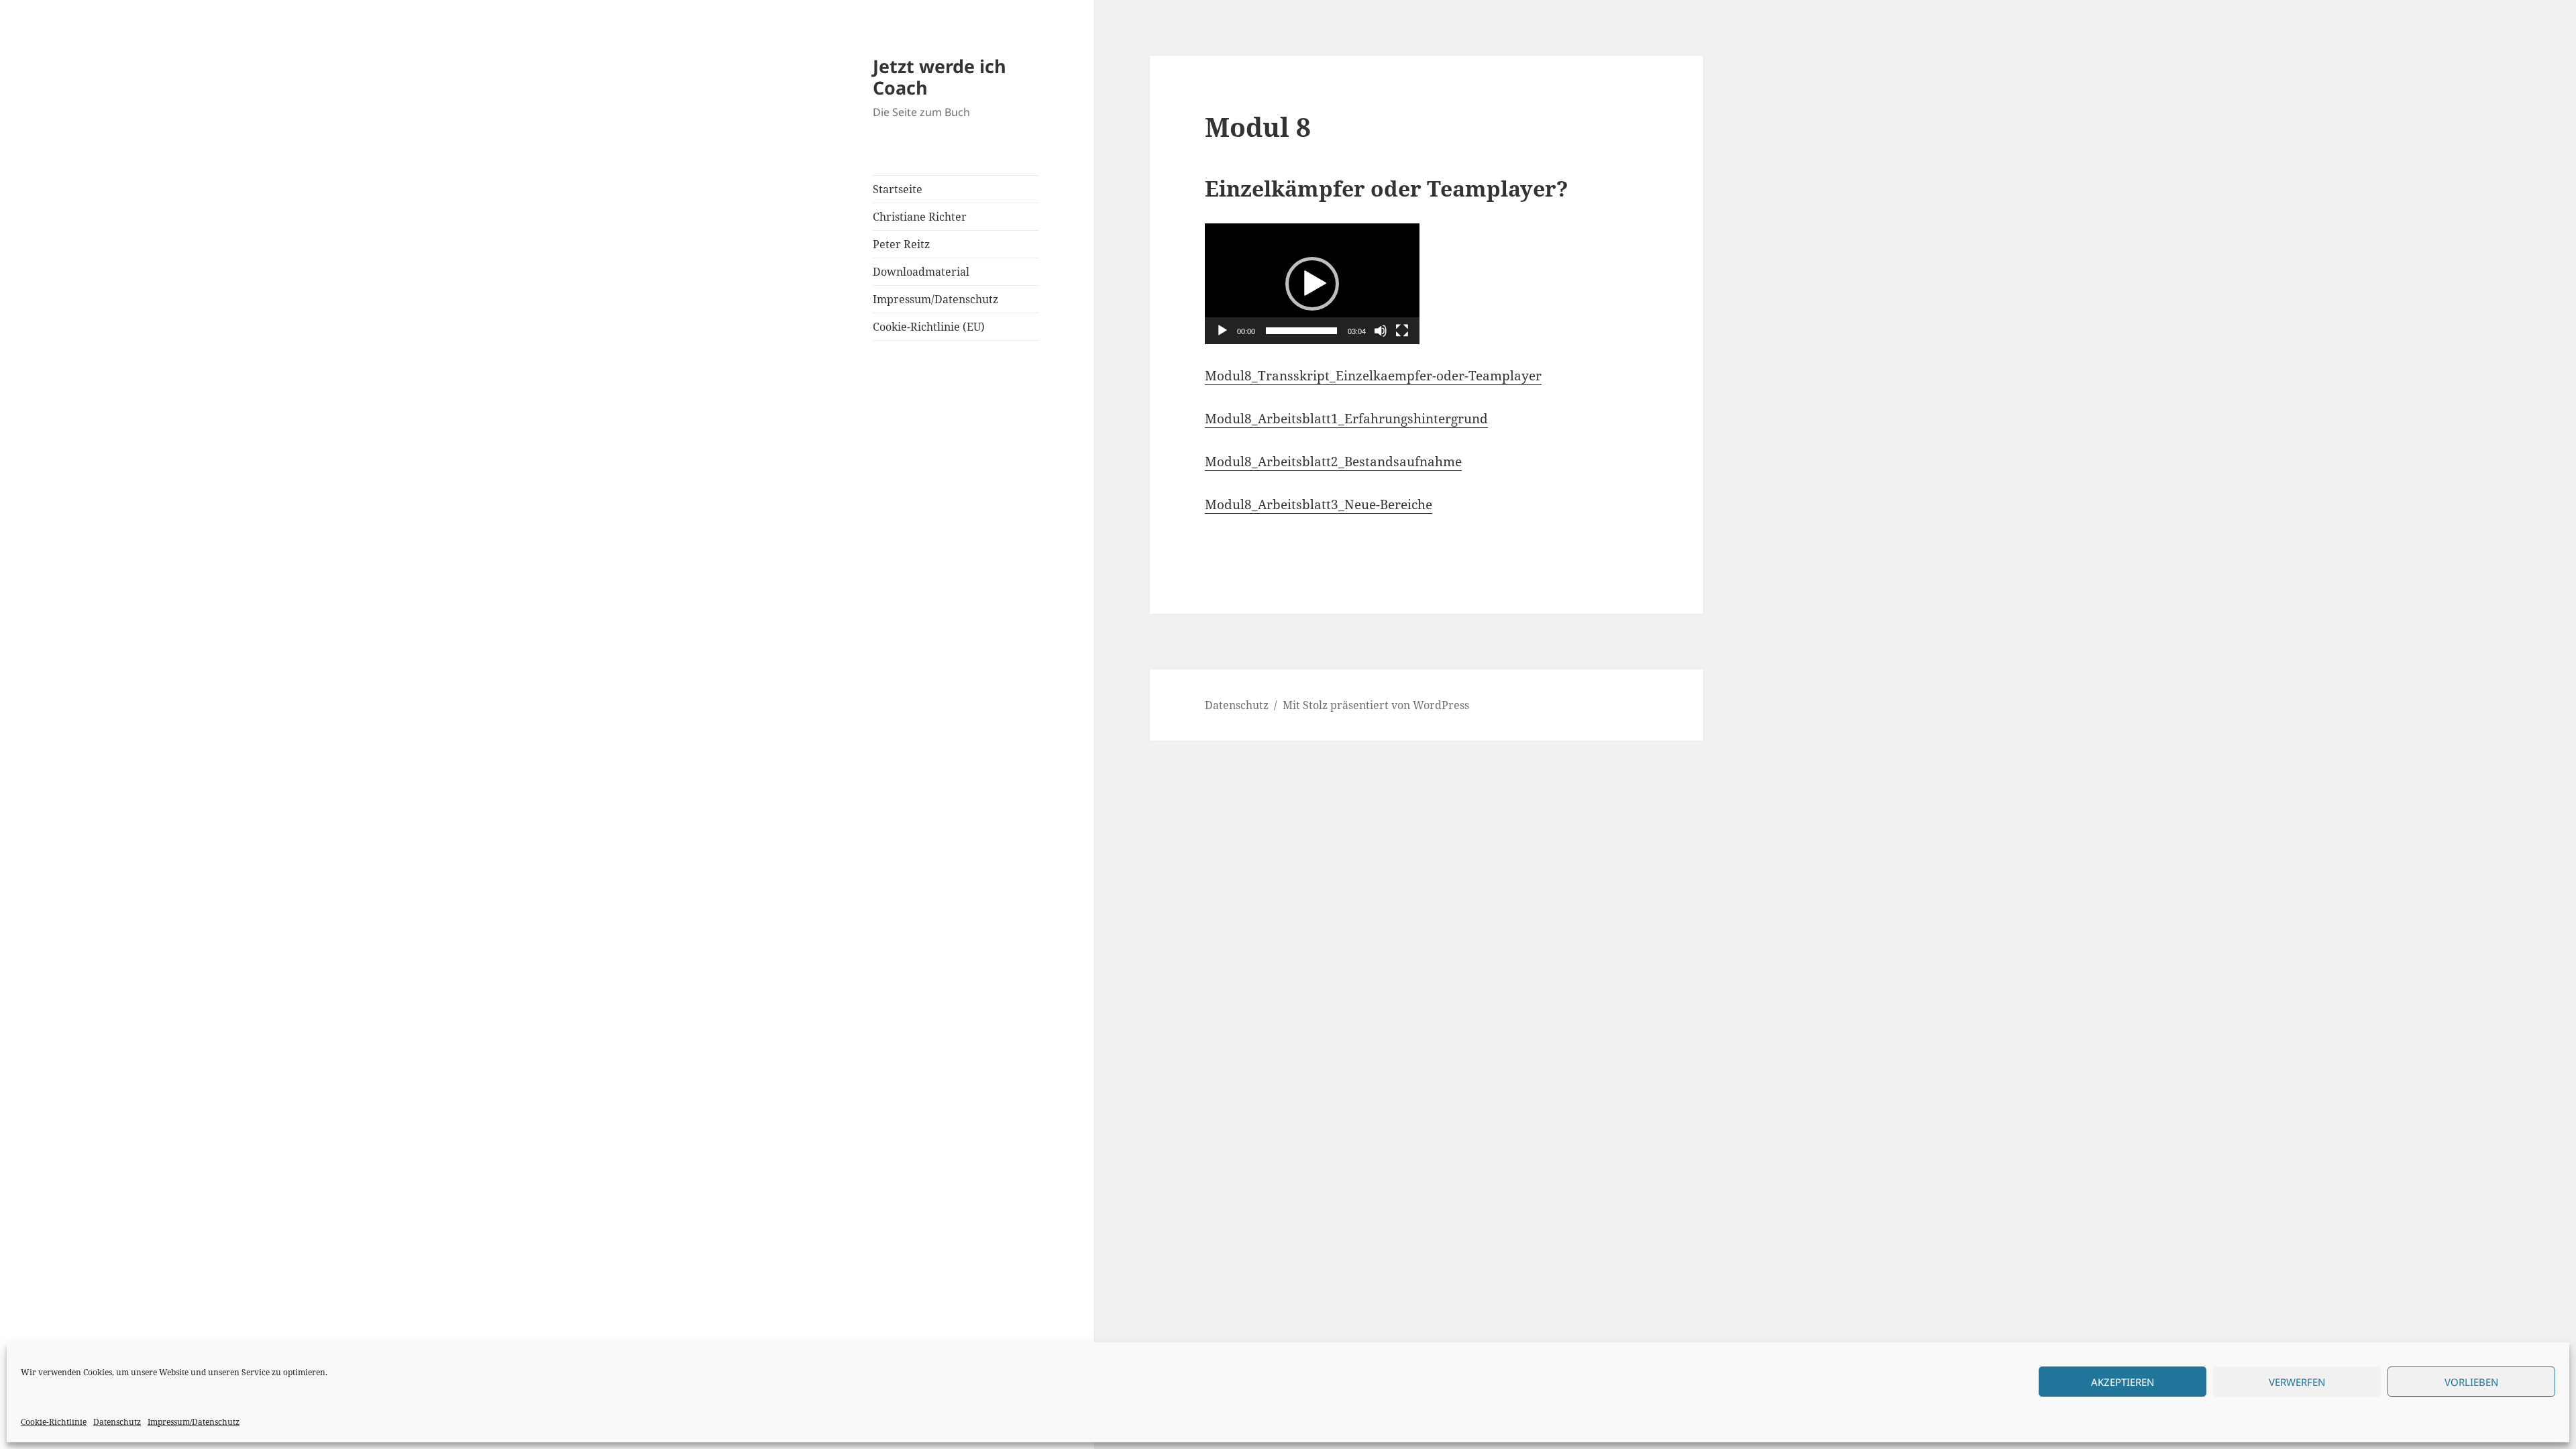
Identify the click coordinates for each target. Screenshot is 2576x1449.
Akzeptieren (2123, 1382)
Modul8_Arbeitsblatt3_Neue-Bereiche (1319, 504)
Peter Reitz (901, 244)
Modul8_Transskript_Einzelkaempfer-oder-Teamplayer (1373, 376)
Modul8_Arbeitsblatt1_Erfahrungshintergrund (1346, 419)
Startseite (898, 189)
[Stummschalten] (1381, 331)
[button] (1312, 284)
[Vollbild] (1402, 331)
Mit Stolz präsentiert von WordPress (1376, 705)
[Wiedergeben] (1222, 331)
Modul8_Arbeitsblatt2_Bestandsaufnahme (1333, 462)
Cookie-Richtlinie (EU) (929, 327)
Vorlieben (2471, 1382)
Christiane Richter (920, 217)
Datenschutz (117, 1422)
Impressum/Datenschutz (194, 1422)
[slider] (1301, 331)
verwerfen (2297, 1382)
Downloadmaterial (921, 272)
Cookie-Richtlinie (54, 1422)
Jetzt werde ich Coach (940, 77)
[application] (1312, 284)
